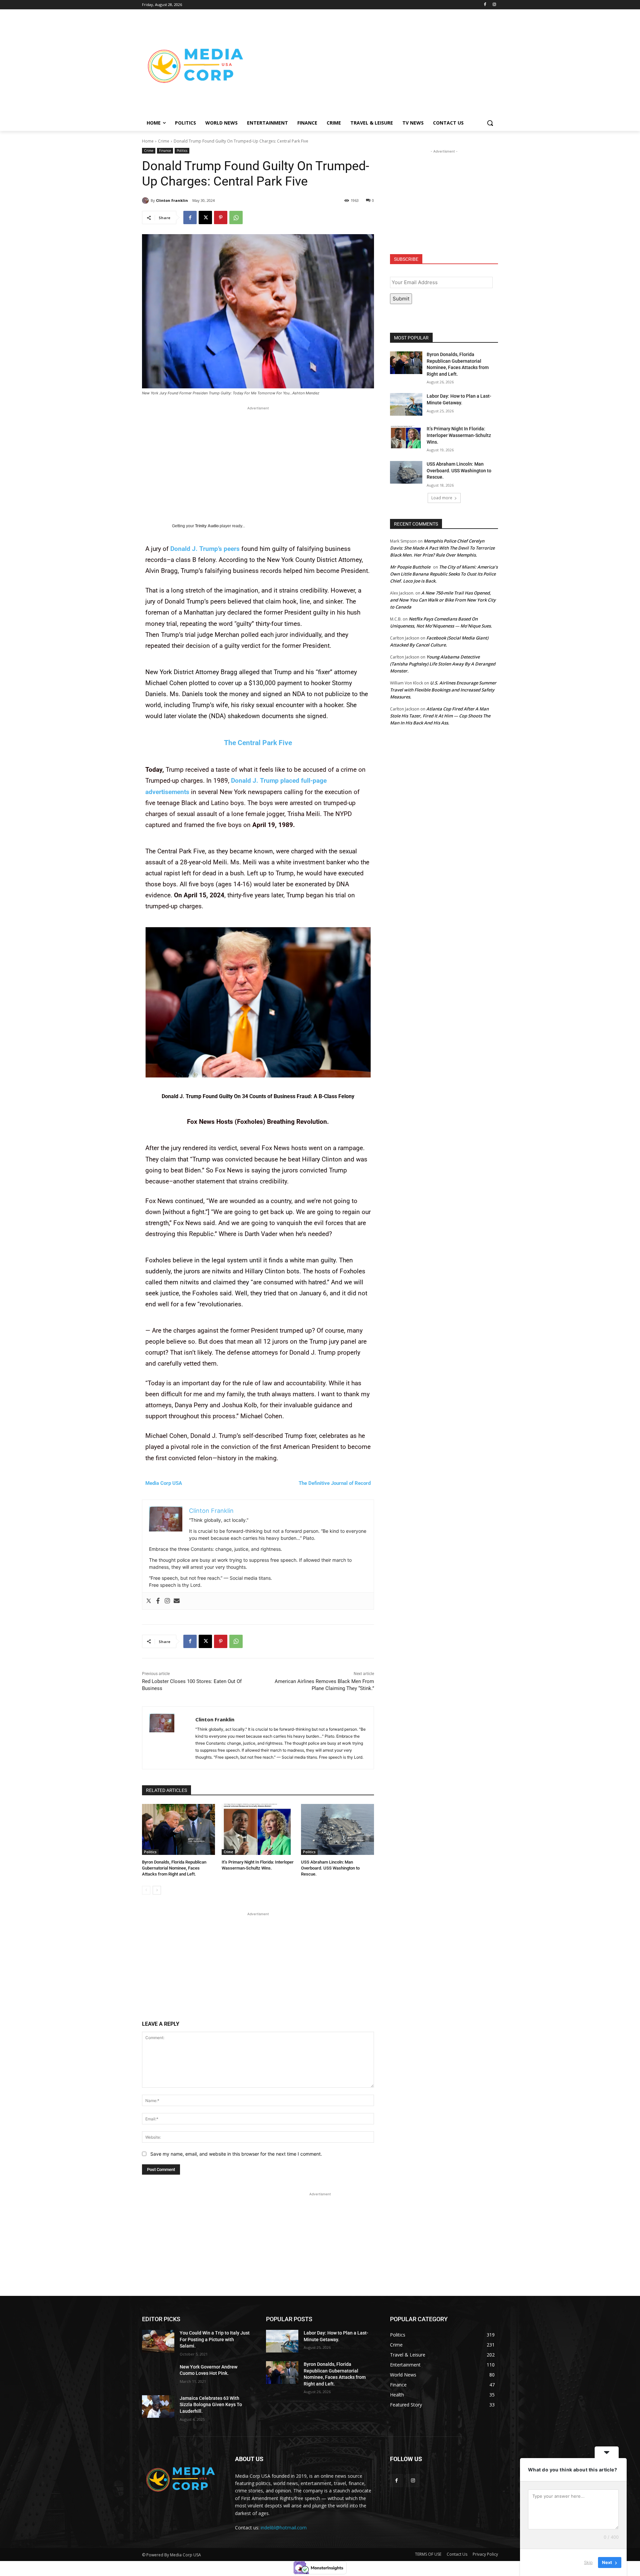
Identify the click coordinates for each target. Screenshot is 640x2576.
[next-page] (157, 1890)
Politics (182, 151)
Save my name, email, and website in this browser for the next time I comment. (236, 2154)
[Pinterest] (221, 217)
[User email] (177, 1601)
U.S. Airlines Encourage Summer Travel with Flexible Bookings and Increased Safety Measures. (443, 690)
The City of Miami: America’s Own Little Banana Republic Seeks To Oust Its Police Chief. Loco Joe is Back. (444, 574)
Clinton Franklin (172, 200)
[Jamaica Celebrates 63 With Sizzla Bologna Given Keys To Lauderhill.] (158, 2406)
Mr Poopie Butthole (410, 567)
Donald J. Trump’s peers (205, 549)
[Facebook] (485, 5)
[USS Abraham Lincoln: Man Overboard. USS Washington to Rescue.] (337, 1829)
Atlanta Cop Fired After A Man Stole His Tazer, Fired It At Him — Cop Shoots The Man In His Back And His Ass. (440, 716)
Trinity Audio (207, 526)
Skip (588, 2562)
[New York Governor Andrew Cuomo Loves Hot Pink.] (158, 2375)
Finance (165, 151)
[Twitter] (149, 1601)
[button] (490, 123)
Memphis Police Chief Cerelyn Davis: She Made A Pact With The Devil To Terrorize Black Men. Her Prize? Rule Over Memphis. (442, 548)
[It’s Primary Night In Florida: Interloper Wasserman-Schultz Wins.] (258, 1829)
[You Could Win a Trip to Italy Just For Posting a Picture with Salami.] (158, 2341)
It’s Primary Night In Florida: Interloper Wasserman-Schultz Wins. (459, 435)
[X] (205, 217)
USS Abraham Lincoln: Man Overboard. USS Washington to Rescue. (330, 1868)
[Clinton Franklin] (146, 201)
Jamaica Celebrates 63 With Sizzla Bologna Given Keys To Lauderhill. (211, 2405)
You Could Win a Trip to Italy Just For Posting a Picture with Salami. (215, 2339)
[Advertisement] (373, 65)
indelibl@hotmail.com (284, 2528)
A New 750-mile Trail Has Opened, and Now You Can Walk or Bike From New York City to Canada (443, 600)
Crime (164, 141)
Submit (401, 299)
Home (148, 141)
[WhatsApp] (236, 217)
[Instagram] (494, 5)
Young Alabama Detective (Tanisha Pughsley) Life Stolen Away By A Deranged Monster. (443, 664)
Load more (442, 498)
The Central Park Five (258, 743)
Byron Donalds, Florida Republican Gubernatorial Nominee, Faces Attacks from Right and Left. (174, 1868)
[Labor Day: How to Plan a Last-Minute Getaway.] (406, 404)
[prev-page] (146, 1890)
